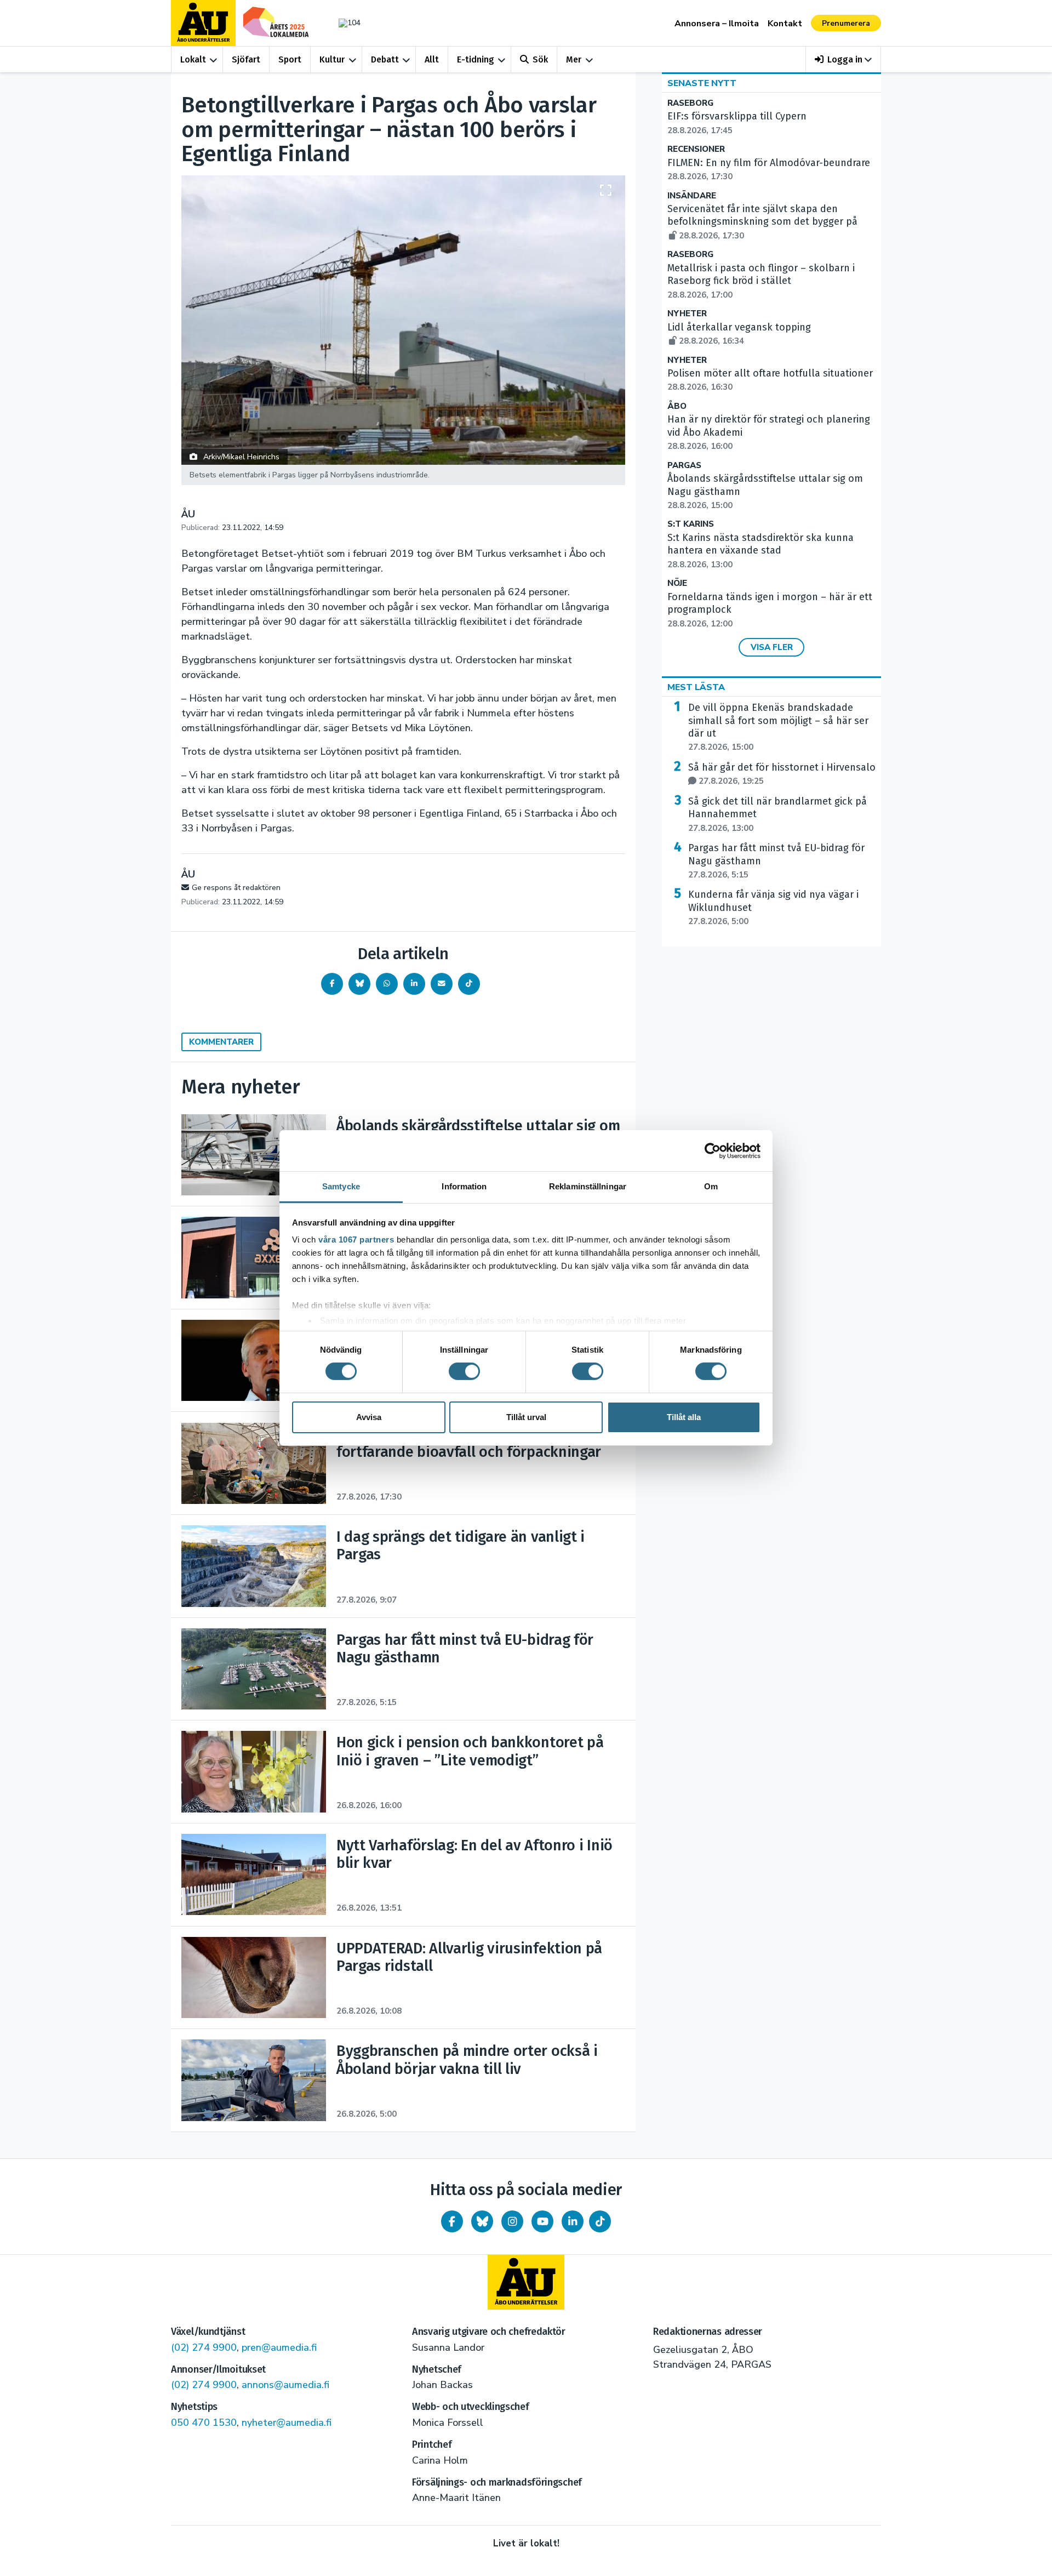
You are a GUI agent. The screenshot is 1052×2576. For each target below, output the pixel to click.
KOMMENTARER (221, 1042)
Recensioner (696, 149)
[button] (844, 59)
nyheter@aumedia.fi (287, 2423)
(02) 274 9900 (204, 2347)
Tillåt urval (526, 1417)
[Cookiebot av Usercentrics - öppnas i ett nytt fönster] (713, 1150)
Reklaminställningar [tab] (588, 1186)
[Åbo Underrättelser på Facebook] (452, 2221)
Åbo (677, 406)
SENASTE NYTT (702, 83)
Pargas (684, 466)
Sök (540, 59)
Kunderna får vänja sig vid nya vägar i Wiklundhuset (773, 908)
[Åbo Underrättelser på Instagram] (512, 2221)
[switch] (464, 1371)
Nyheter (687, 314)
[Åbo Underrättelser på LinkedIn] (573, 2221)
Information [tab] (464, 1186)
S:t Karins (691, 524)
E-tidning (476, 59)
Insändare (692, 196)
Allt (432, 59)
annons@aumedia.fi (285, 2385)
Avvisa (369, 1417)
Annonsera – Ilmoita (717, 24)
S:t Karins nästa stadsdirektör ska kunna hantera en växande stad (761, 551)
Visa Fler (772, 647)
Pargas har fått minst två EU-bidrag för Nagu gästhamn (776, 861)
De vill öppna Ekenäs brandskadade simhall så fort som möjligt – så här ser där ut (778, 727)
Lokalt (193, 59)
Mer (574, 59)
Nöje (677, 583)
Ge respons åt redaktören (236, 888)
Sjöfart (246, 59)
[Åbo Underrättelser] (526, 2282)
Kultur (332, 59)
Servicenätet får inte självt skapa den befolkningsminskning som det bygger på (762, 222)
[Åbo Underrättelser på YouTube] (542, 2221)
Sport (290, 59)
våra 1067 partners (356, 1239)
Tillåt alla (684, 1417)
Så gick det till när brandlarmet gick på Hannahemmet (777, 814)
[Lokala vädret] (344, 23)
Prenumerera (846, 23)
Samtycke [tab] (341, 1186)
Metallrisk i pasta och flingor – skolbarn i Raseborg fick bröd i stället (761, 281)
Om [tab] (711, 1186)
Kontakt (785, 24)
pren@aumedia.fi (279, 2347)
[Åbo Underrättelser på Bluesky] (482, 2221)
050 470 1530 (204, 2423)
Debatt (385, 59)
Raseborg (690, 103)
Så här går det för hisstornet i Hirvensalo (782, 774)
